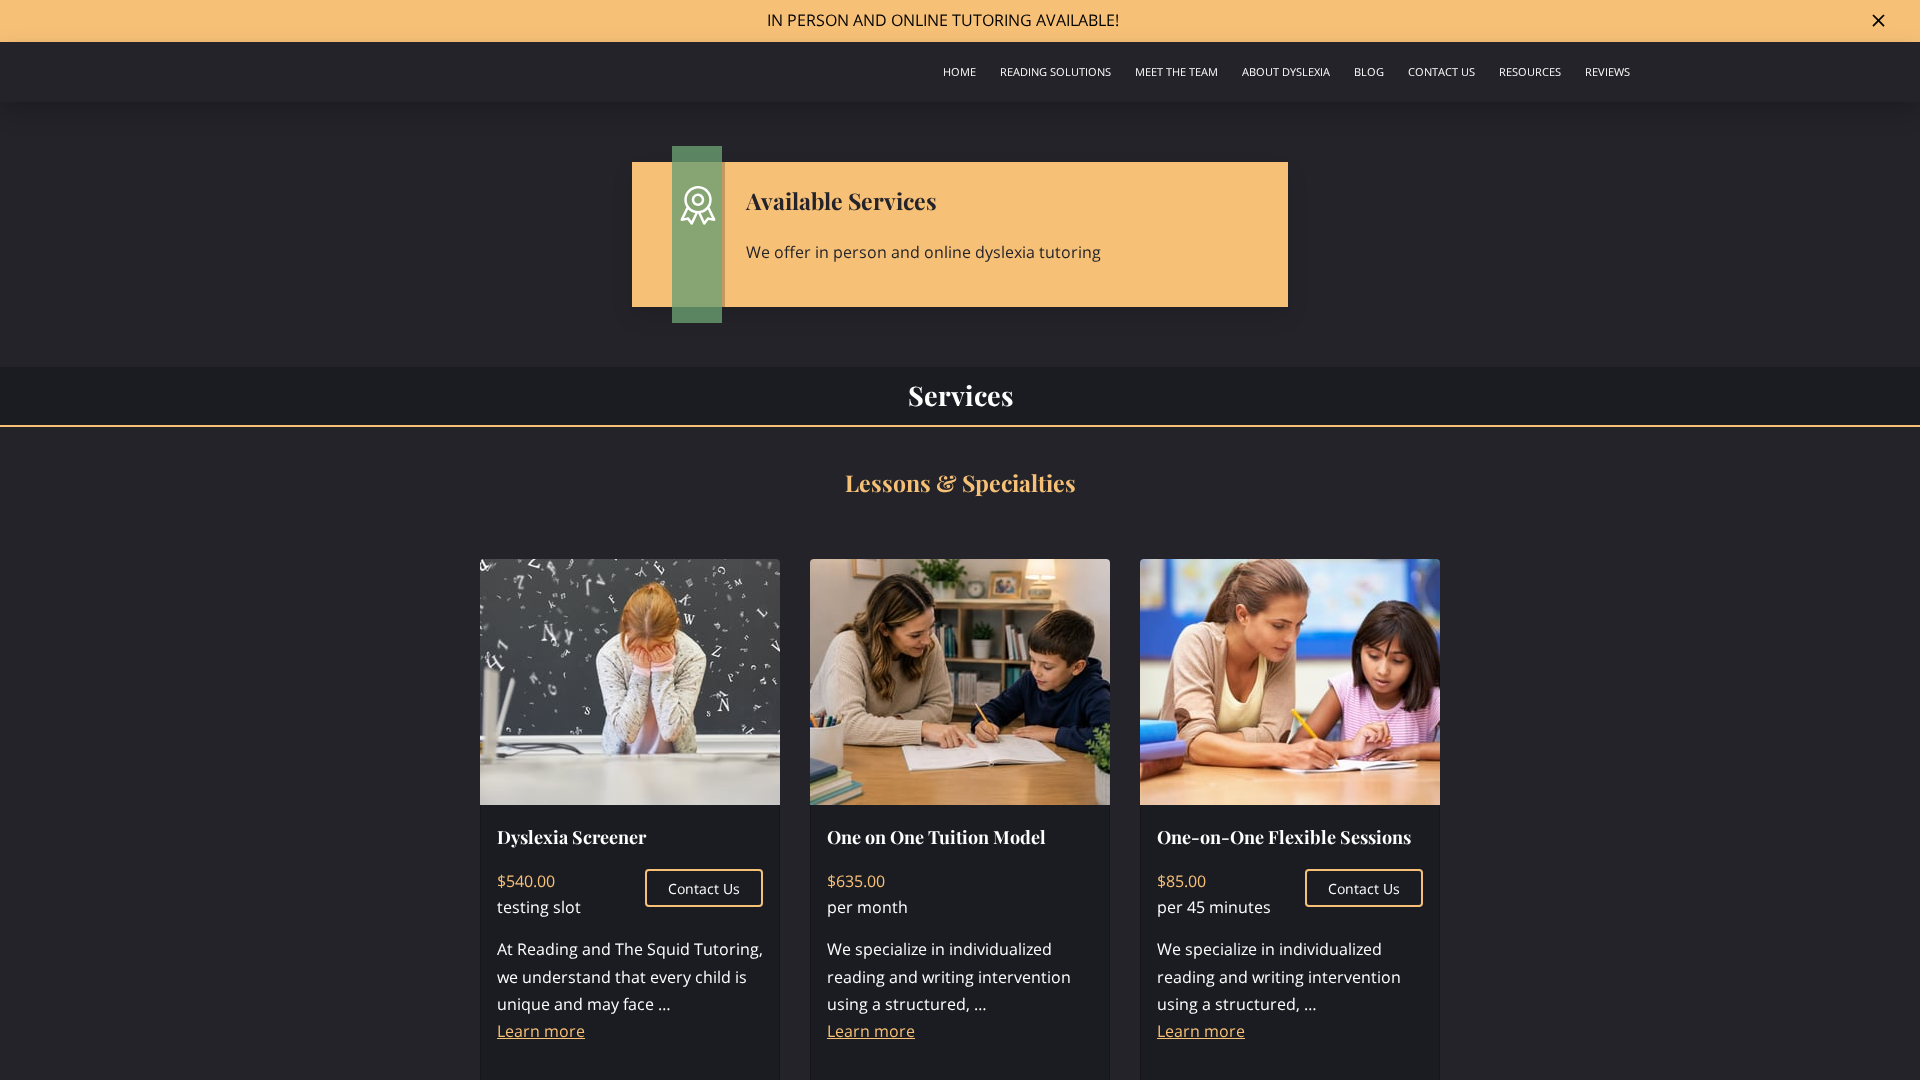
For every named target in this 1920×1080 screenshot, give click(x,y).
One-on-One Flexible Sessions (1284, 836)
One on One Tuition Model (936, 836)
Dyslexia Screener (571, 836)
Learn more (541, 1031)
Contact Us (704, 888)
